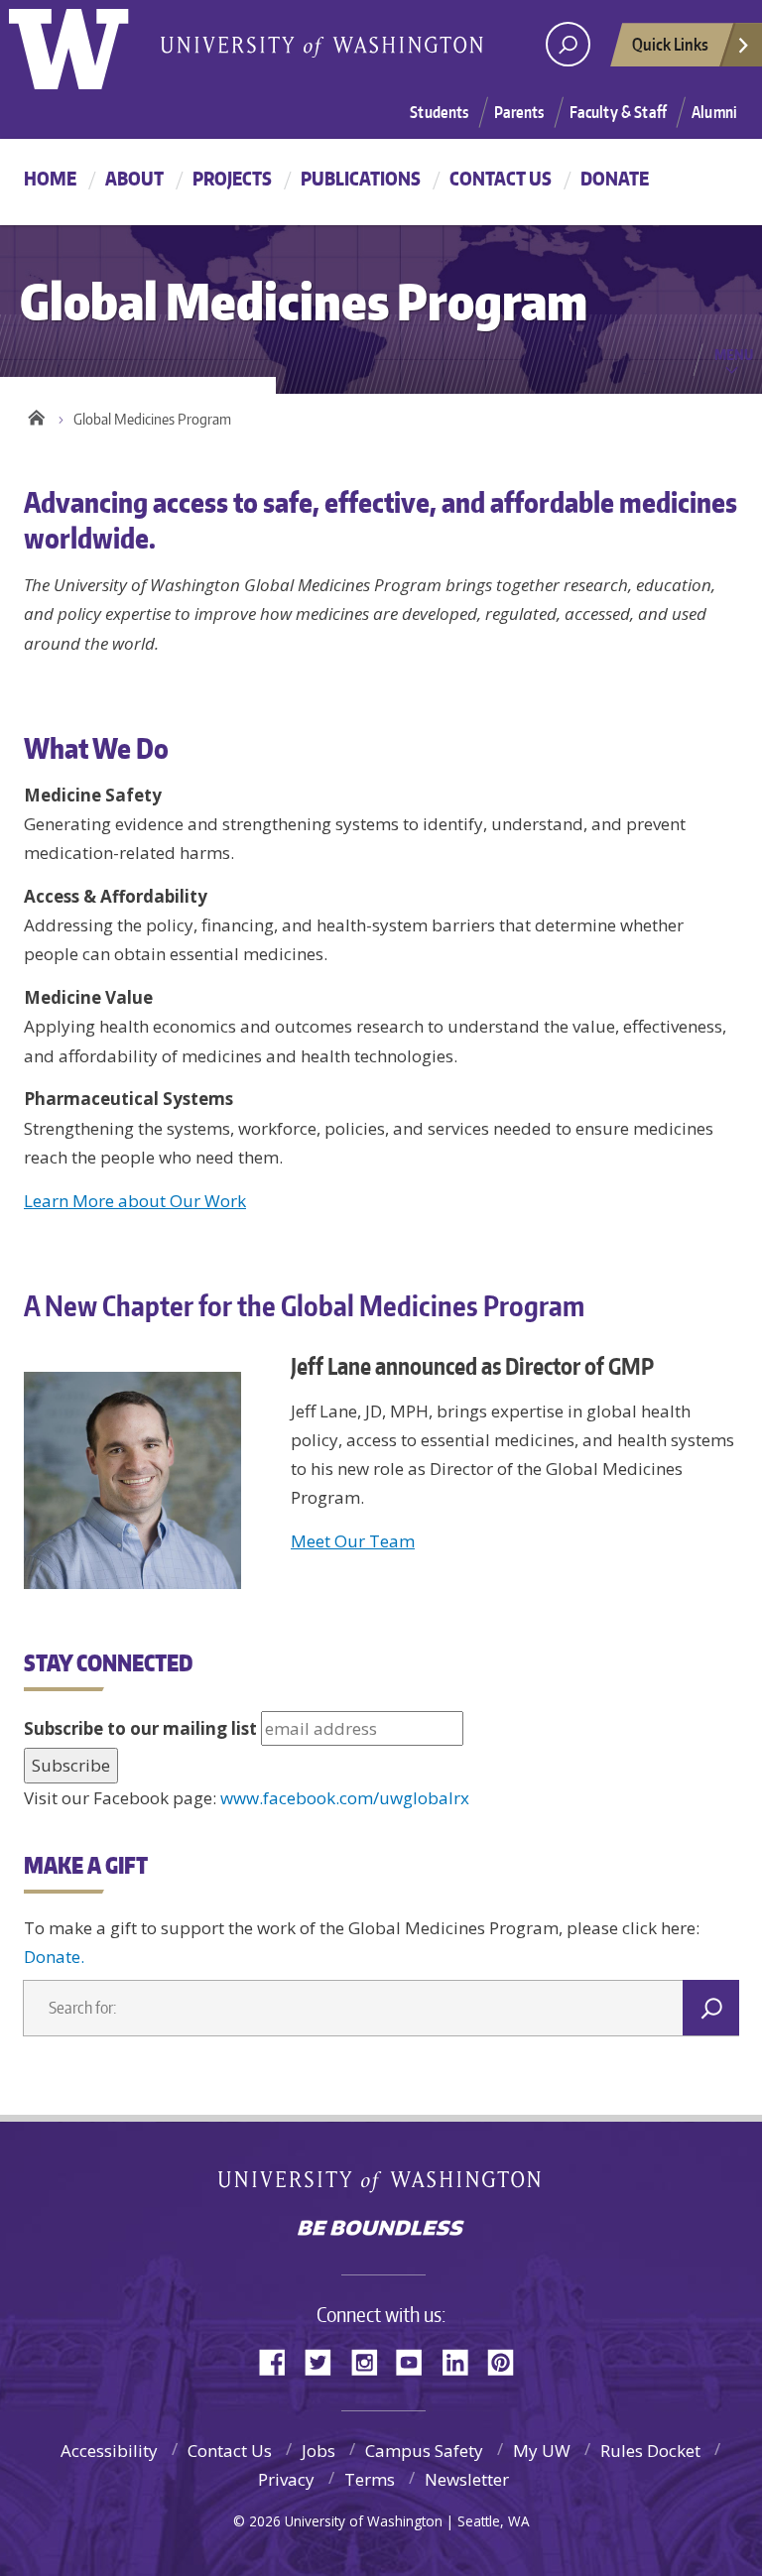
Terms (370, 2479)
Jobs (318, 2451)
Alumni (714, 112)
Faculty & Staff (618, 112)
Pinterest (508, 2360)
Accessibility (109, 2451)
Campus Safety (424, 2451)
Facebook (280, 2360)
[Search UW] (568, 44)
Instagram (371, 2360)
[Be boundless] (381, 2230)
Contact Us (501, 178)
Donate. (54, 1957)
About (134, 178)
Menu (734, 354)
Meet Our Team (353, 1541)
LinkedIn (462, 2360)
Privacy (286, 2479)
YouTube (417, 2360)
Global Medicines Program (152, 419)
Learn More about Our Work (135, 1201)
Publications (361, 178)
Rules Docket (650, 2451)
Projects (232, 178)
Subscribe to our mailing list (140, 1728)
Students (439, 112)
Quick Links (670, 44)
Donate (615, 178)
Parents (519, 112)
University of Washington (381, 2186)
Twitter (325, 2360)
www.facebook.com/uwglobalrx (345, 1798)
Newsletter (467, 2479)
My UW (542, 2451)
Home (50, 178)
